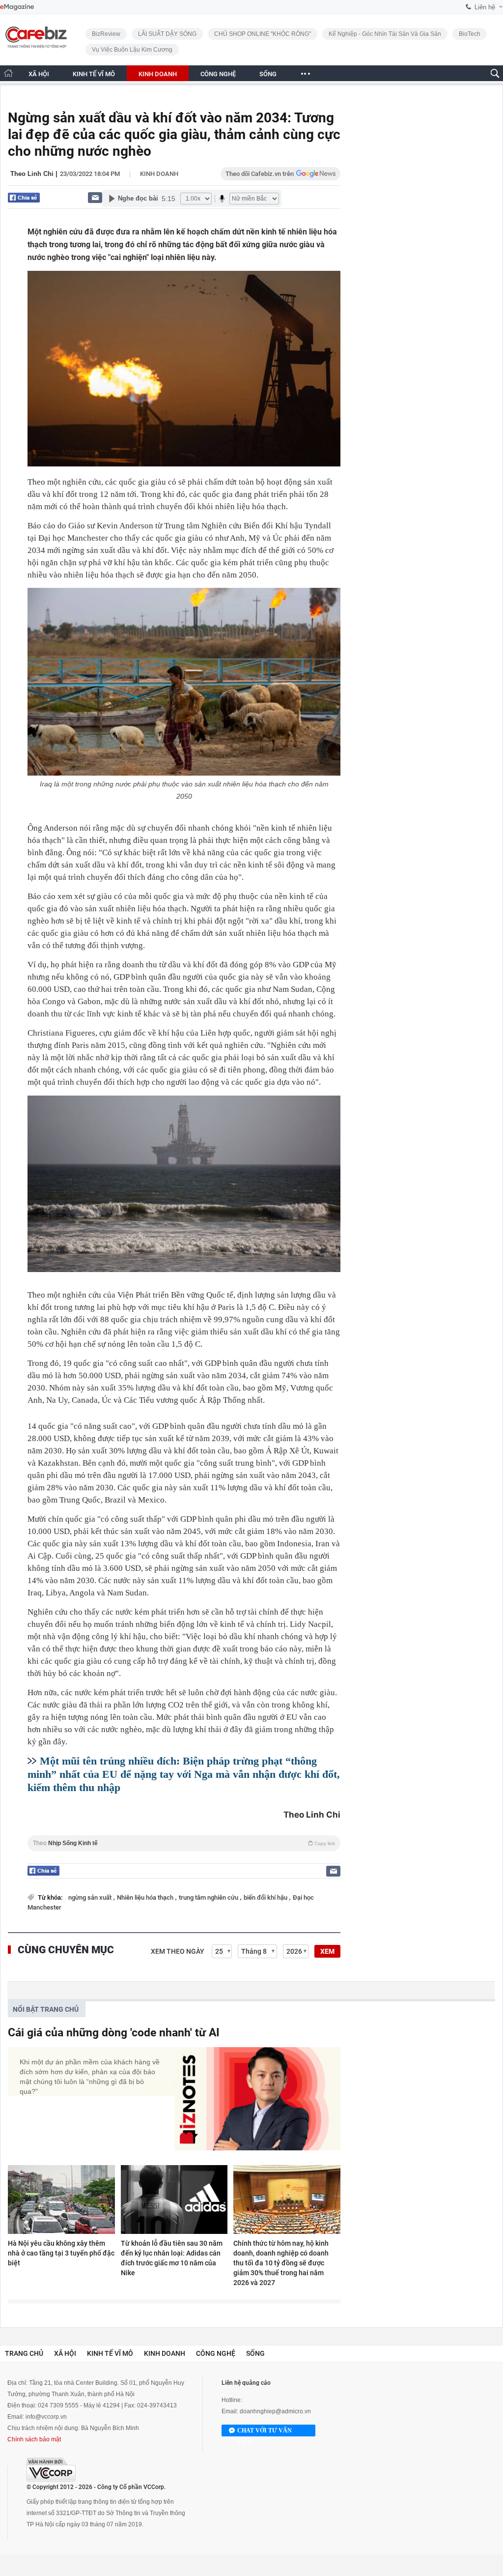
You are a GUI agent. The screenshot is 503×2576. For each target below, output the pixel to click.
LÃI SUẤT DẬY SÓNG (167, 34)
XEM (327, 1951)
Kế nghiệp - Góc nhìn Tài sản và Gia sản (385, 34)
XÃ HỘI (39, 74)
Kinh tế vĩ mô (110, 2353)
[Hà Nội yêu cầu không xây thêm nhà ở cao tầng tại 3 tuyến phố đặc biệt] (61, 2200)
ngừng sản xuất (91, 1897)
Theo (184, 1843)
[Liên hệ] (95, 197)
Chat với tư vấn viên (265, 2432)
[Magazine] (17, 7)
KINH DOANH (158, 74)
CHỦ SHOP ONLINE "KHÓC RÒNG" (263, 34)
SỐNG (268, 74)
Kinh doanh (159, 174)
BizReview (106, 34)
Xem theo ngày (178, 1951)
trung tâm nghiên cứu (209, 1897)
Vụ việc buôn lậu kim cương (132, 50)
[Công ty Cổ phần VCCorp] (51, 2470)
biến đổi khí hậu (266, 1897)
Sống (255, 2353)
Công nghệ (216, 2353)
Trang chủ (24, 2353)
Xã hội (65, 2353)
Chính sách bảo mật (34, 2439)
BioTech (470, 34)
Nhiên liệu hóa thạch (146, 1897)
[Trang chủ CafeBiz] (8, 73)
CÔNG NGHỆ (218, 74)
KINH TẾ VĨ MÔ (94, 74)
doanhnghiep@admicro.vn (275, 2411)
